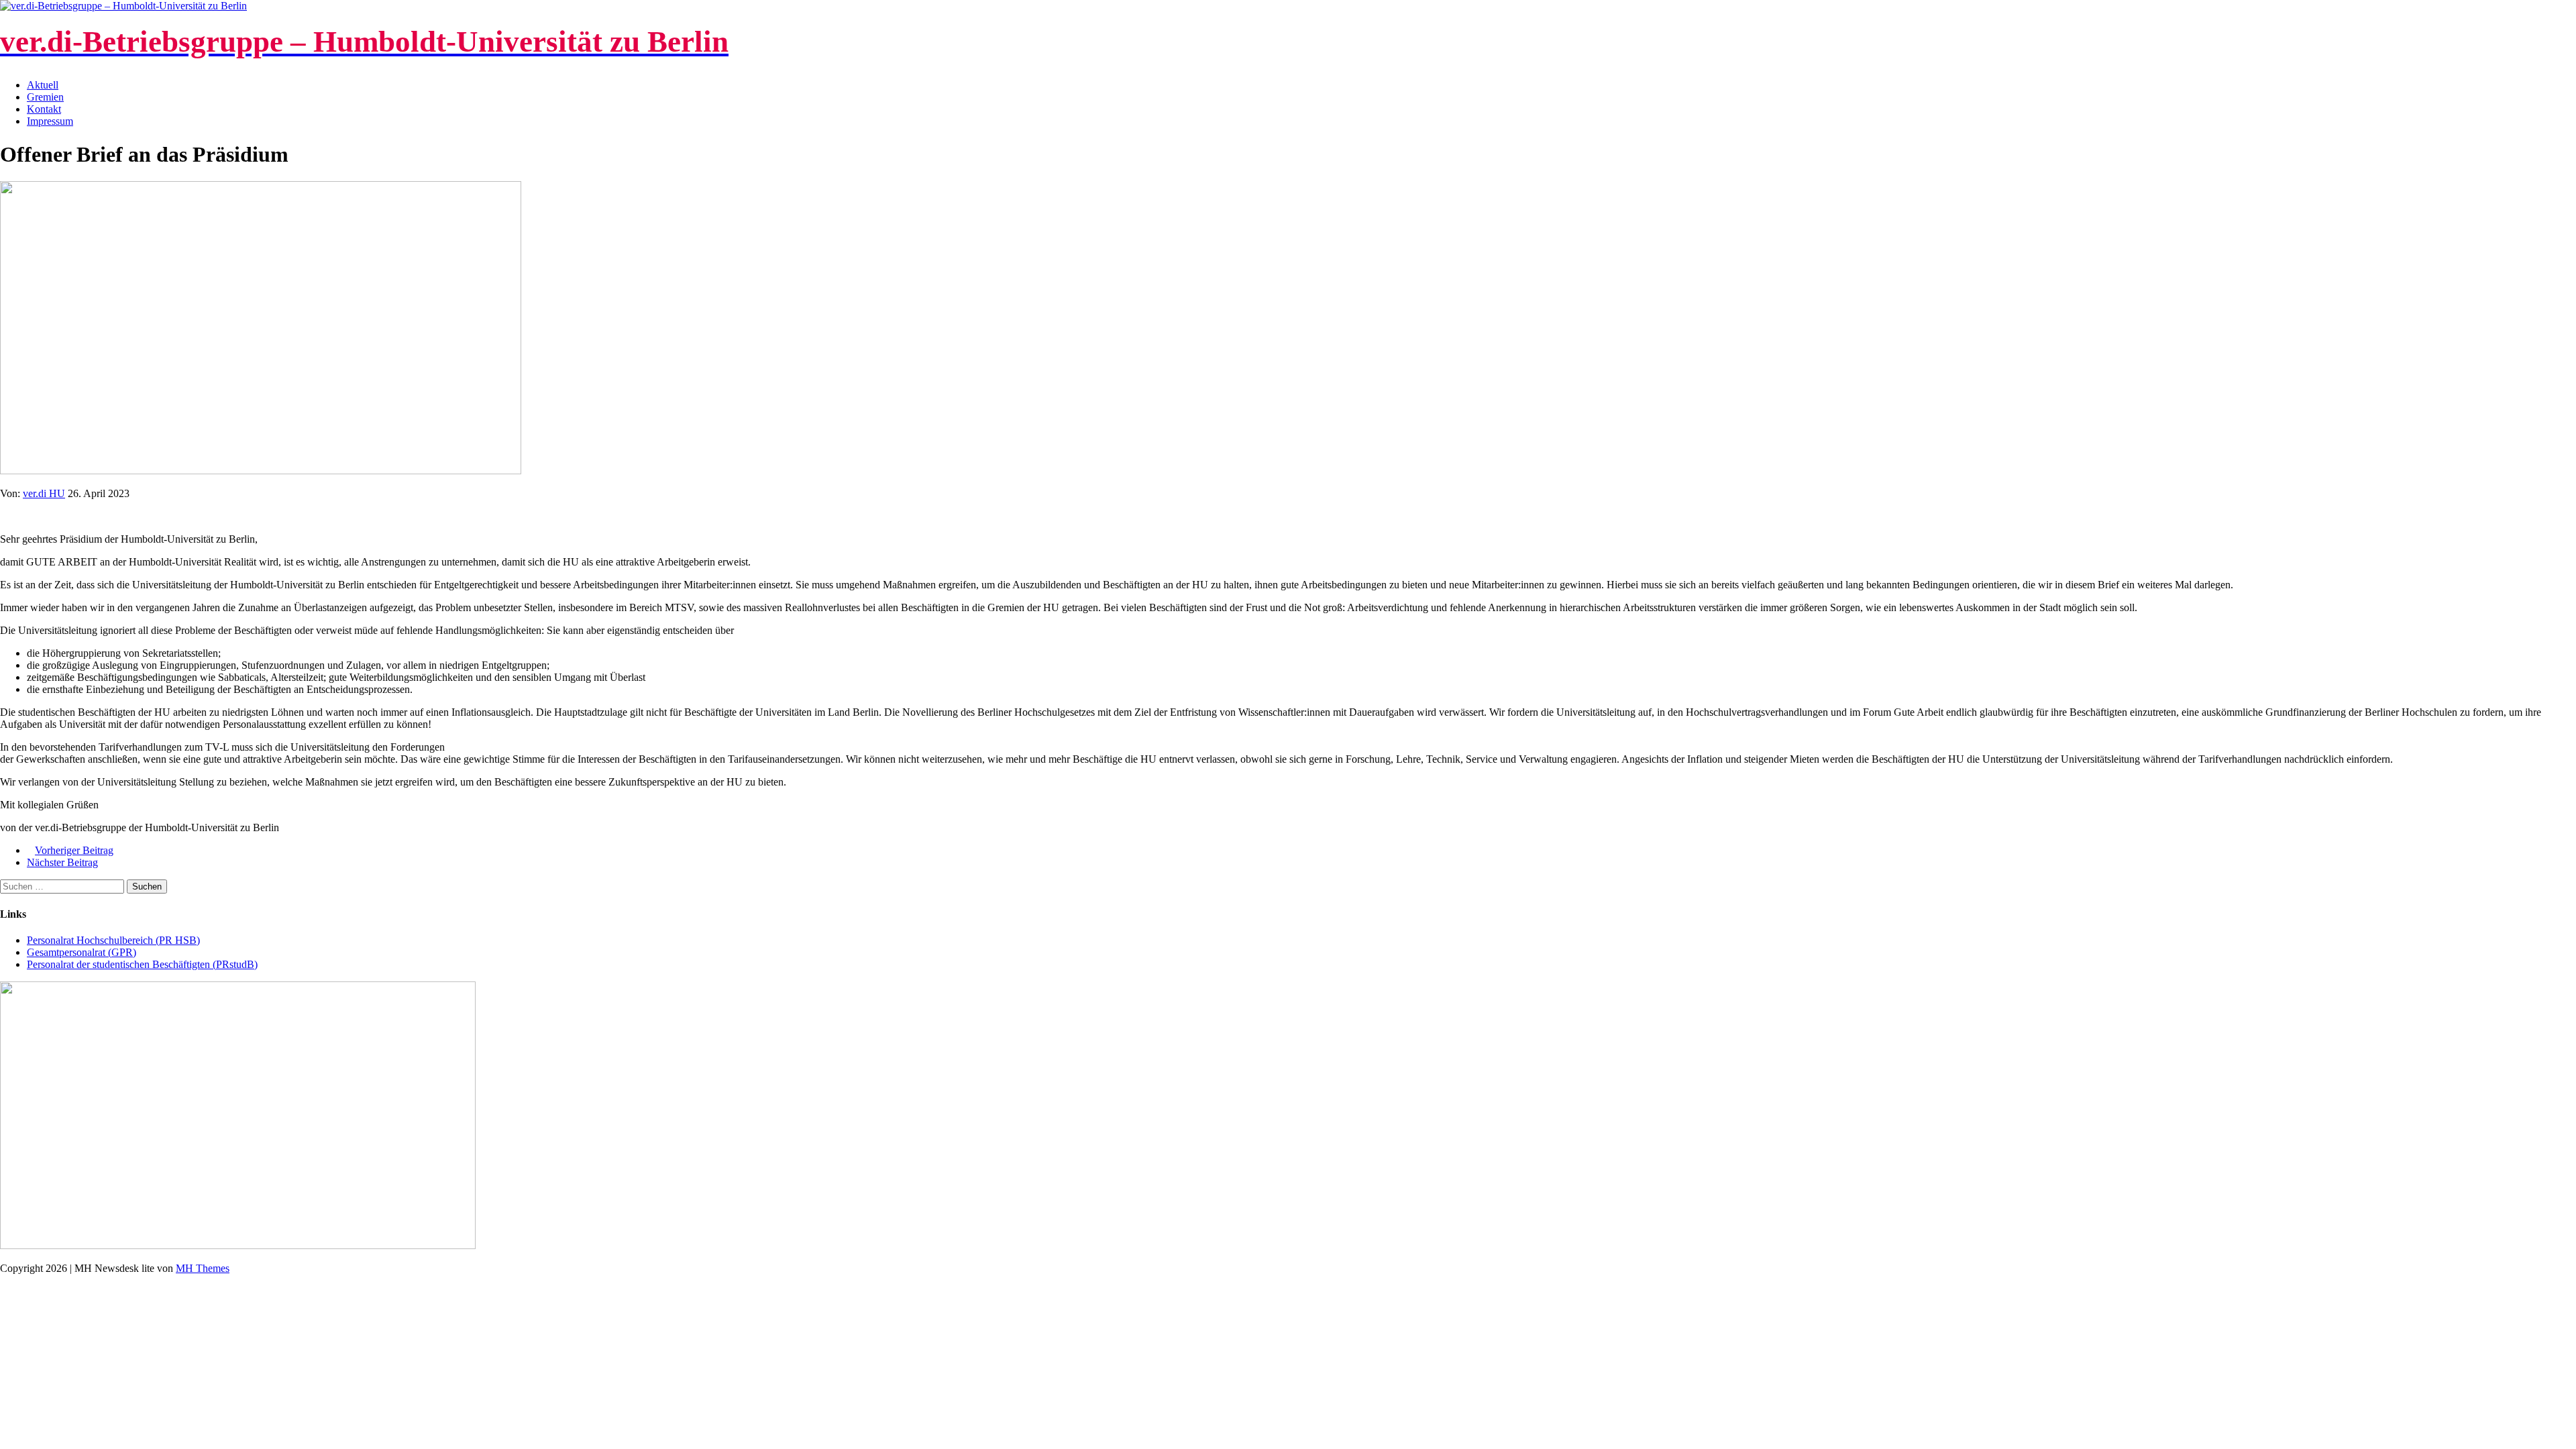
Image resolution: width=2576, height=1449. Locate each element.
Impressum (50, 121)
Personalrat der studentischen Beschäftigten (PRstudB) (142, 964)
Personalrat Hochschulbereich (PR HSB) (113, 940)
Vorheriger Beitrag (74, 850)
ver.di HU (44, 493)
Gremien (45, 97)
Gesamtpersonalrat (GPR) (82, 952)
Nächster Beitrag (62, 862)
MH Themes (203, 1268)
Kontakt (44, 109)
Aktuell (43, 85)
